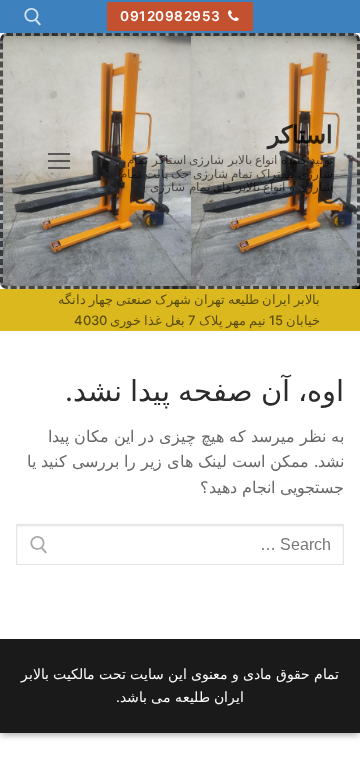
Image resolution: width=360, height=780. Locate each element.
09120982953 (172, 16)
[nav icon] (59, 161)
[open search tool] (33, 17)
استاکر (300, 134)
